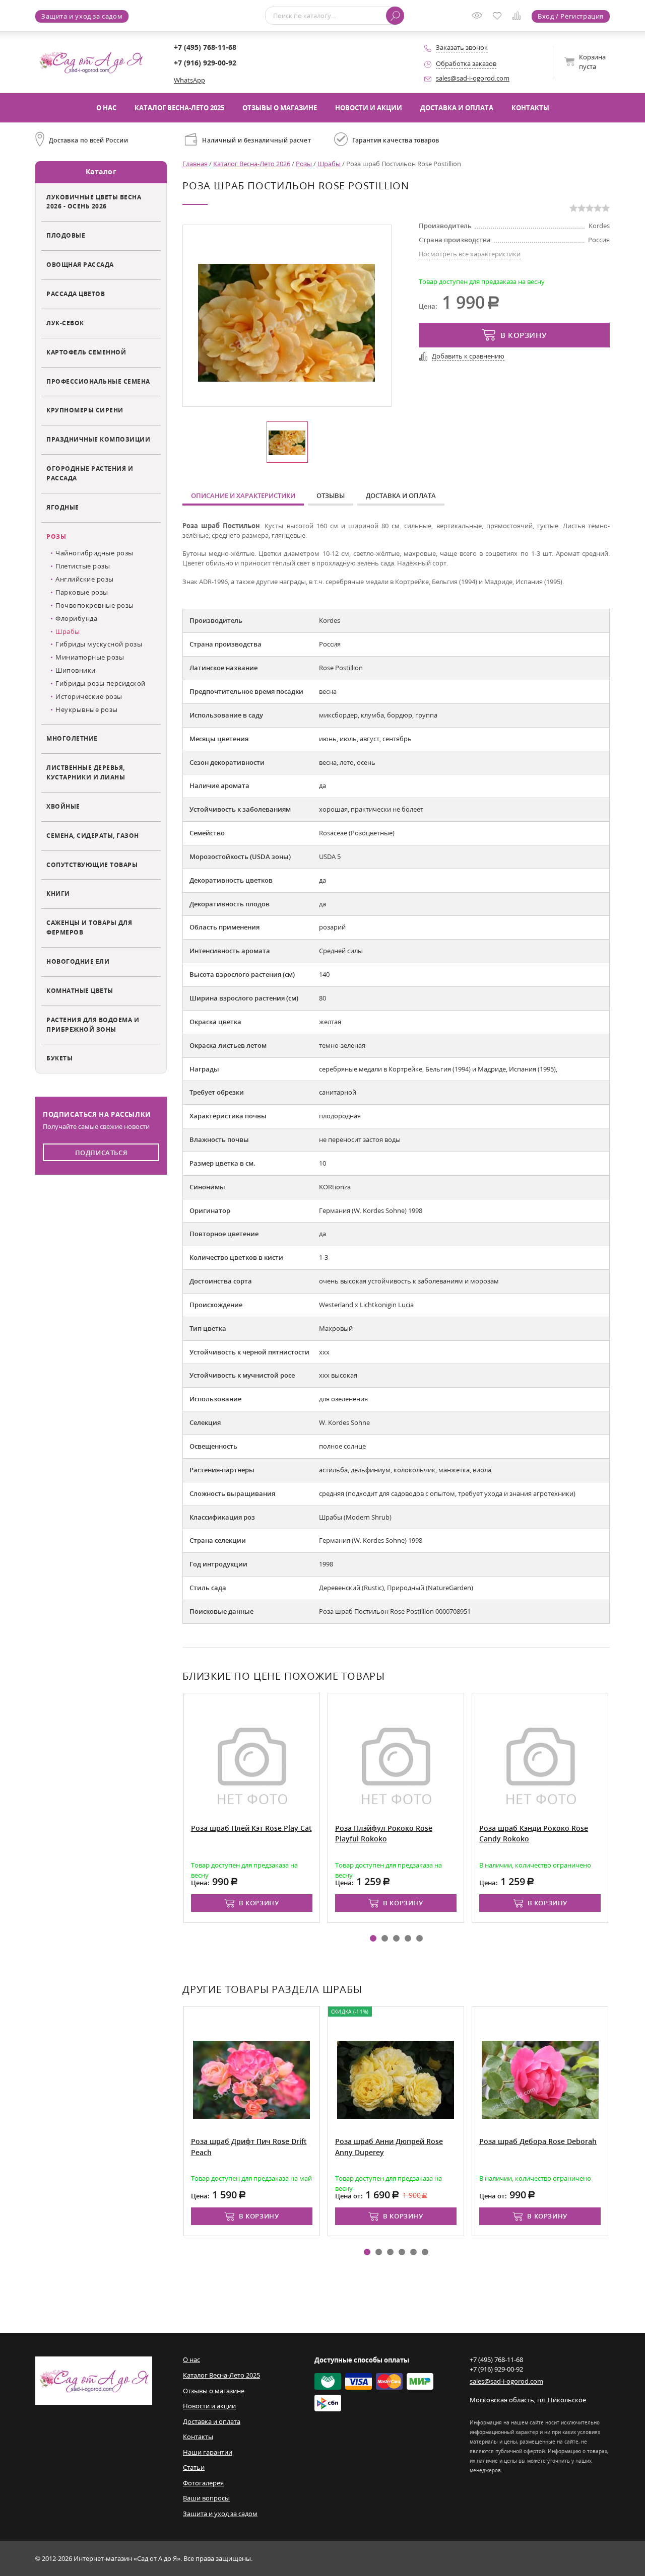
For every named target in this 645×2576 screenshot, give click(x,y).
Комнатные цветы (80, 990)
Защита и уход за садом (82, 16)
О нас (106, 108)
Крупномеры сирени (85, 410)
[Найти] (395, 16)
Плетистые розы (83, 566)
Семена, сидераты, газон (93, 835)
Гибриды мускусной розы (99, 644)
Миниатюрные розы (90, 657)
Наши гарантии (208, 2452)
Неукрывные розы (87, 709)
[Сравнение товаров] (519, 17)
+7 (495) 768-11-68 (205, 47)
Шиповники (76, 670)
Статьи (194, 2467)
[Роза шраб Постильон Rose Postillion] (286, 322)
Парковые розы (82, 592)
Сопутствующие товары (92, 865)
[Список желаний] (499, 17)
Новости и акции (369, 108)
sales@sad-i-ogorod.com (473, 78)
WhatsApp (189, 80)
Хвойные (63, 806)
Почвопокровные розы (95, 605)
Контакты (530, 108)
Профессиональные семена (98, 381)
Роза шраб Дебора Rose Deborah (538, 2141)
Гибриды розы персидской (101, 683)
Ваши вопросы (206, 2498)
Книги (58, 893)
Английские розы (85, 579)
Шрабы (68, 631)
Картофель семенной (86, 352)
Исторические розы (89, 696)
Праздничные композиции (98, 439)
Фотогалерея (203, 2483)
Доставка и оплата (457, 108)
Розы (56, 536)
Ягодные (63, 507)
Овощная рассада (80, 264)
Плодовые (66, 235)
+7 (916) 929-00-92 (205, 63)
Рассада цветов (76, 294)
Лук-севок (65, 323)
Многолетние (72, 738)
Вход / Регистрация (571, 16)
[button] (373, 1938)
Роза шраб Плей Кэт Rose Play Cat (251, 1828)
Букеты (59, 1058)
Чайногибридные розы (94, 553)
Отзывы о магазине (280, 108)
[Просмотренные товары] (479, 19)
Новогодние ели (78, 961)
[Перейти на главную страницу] (91, 61)
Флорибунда (76, 618)
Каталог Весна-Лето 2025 (179, 108)
